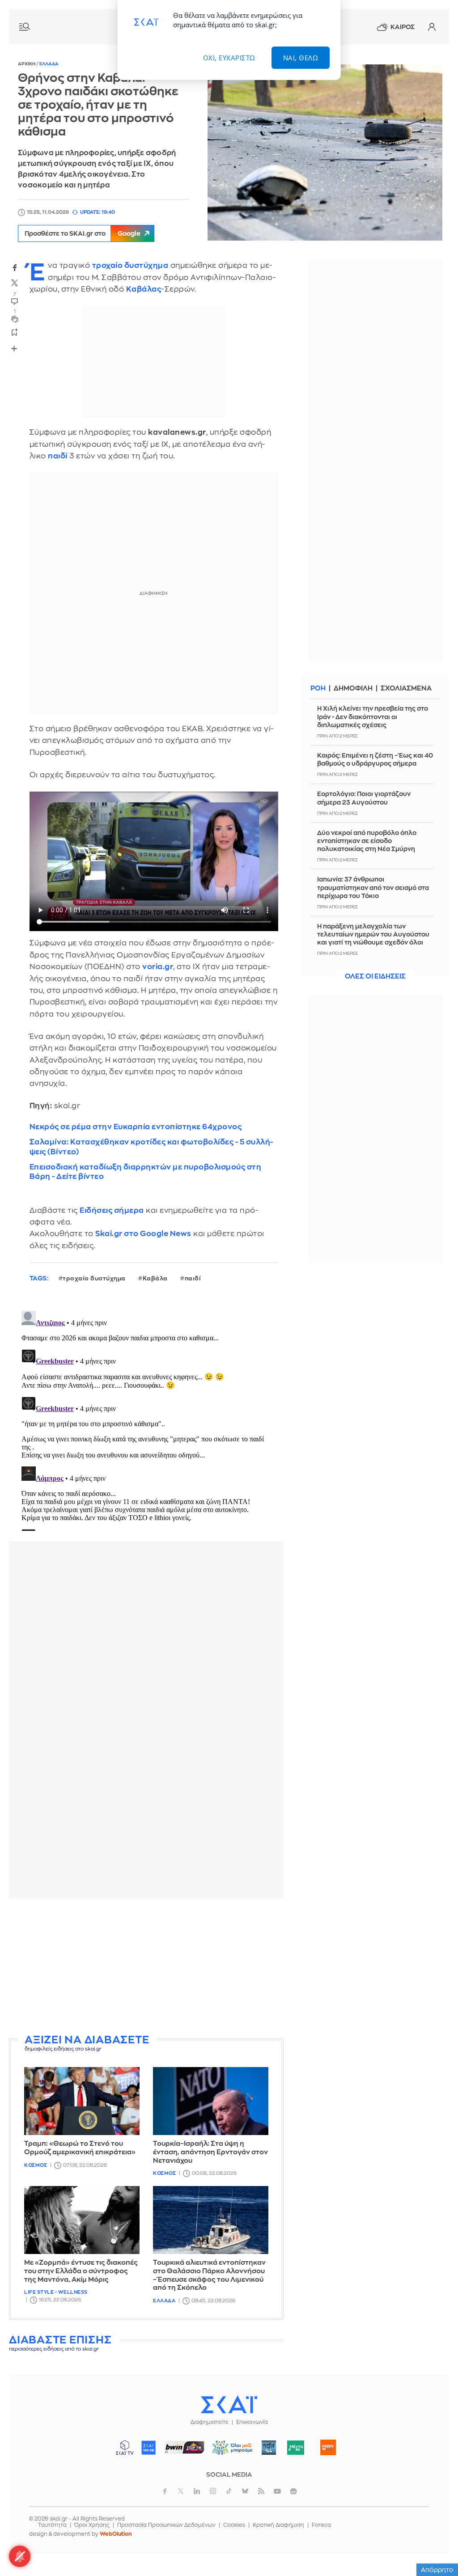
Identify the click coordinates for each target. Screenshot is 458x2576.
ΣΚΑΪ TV (125, 2448)
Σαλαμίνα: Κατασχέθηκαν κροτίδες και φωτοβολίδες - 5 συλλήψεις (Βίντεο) (151, 1147)
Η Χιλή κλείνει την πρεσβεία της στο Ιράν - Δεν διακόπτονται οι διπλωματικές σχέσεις (373, 716)
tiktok (229, 2491)
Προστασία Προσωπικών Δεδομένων (166, 2525)
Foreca (321, 2525)
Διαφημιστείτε (210, 2422)
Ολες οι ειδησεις (375, 977)
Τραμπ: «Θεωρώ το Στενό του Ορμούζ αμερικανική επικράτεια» (80, 2148)
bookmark (15, 332)
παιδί (58, 456)
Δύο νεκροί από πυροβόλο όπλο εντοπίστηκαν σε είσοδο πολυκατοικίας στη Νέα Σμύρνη (367, 841)
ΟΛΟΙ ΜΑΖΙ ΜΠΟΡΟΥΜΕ (229, 2452)
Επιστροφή (436, 2545)
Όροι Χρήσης (92, 2525)
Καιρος (403, 27)
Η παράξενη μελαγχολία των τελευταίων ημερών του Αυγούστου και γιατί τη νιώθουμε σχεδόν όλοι (373, 934)
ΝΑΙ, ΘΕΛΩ (301, 58)
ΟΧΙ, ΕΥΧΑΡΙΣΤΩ (229, 58)
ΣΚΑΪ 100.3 (148, 2448)
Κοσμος (36, 2165)
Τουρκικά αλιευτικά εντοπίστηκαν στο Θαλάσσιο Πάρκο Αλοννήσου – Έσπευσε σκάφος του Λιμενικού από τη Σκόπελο (209, 2275)
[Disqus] (146, 1419)
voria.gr (158, 967)
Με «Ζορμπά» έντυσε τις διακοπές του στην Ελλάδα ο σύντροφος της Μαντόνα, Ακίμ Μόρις (81, 2271)
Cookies (234, 2525)
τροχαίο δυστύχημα (130, 265)
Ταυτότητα (52, 2525)
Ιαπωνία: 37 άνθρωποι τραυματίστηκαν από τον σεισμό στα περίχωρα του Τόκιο (373, 887)
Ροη (318, 688)
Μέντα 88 (296, 2448)
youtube (277, 2491)
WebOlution (116, 2534)
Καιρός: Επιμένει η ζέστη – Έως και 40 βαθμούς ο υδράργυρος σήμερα (375, 759)
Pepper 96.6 (269, 2448)
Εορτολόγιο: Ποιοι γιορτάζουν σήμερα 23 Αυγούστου (364, 798)
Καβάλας (144, 289)
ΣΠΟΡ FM (184, 2448)
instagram (213, 2491)
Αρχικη (27, 64)
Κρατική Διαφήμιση (278, 2525)
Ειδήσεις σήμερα (112, 1210)
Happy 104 (328, 2448)
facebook (15, 267)
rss (261, 2491)
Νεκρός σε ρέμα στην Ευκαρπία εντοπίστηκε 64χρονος (136, 1127)
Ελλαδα (49, 64)
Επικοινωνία (252, 2422)
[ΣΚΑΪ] (229, 2404)
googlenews (293, 2491)
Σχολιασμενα (406, 688)
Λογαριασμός (432, 27)
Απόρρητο (437, 2570)
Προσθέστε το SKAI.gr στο (83, 233)
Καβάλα (155, 1278)
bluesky (245, 2491)
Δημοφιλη (353, 688)
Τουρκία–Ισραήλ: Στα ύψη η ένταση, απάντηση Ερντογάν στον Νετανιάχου (210, 2152)
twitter (15, 283)
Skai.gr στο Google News (143, 1234)
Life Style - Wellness (56, 2292)
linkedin (197, 2491)
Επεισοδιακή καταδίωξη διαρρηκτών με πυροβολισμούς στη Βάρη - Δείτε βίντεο (146, 1172)
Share (14, 348)
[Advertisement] (146, 1968)
